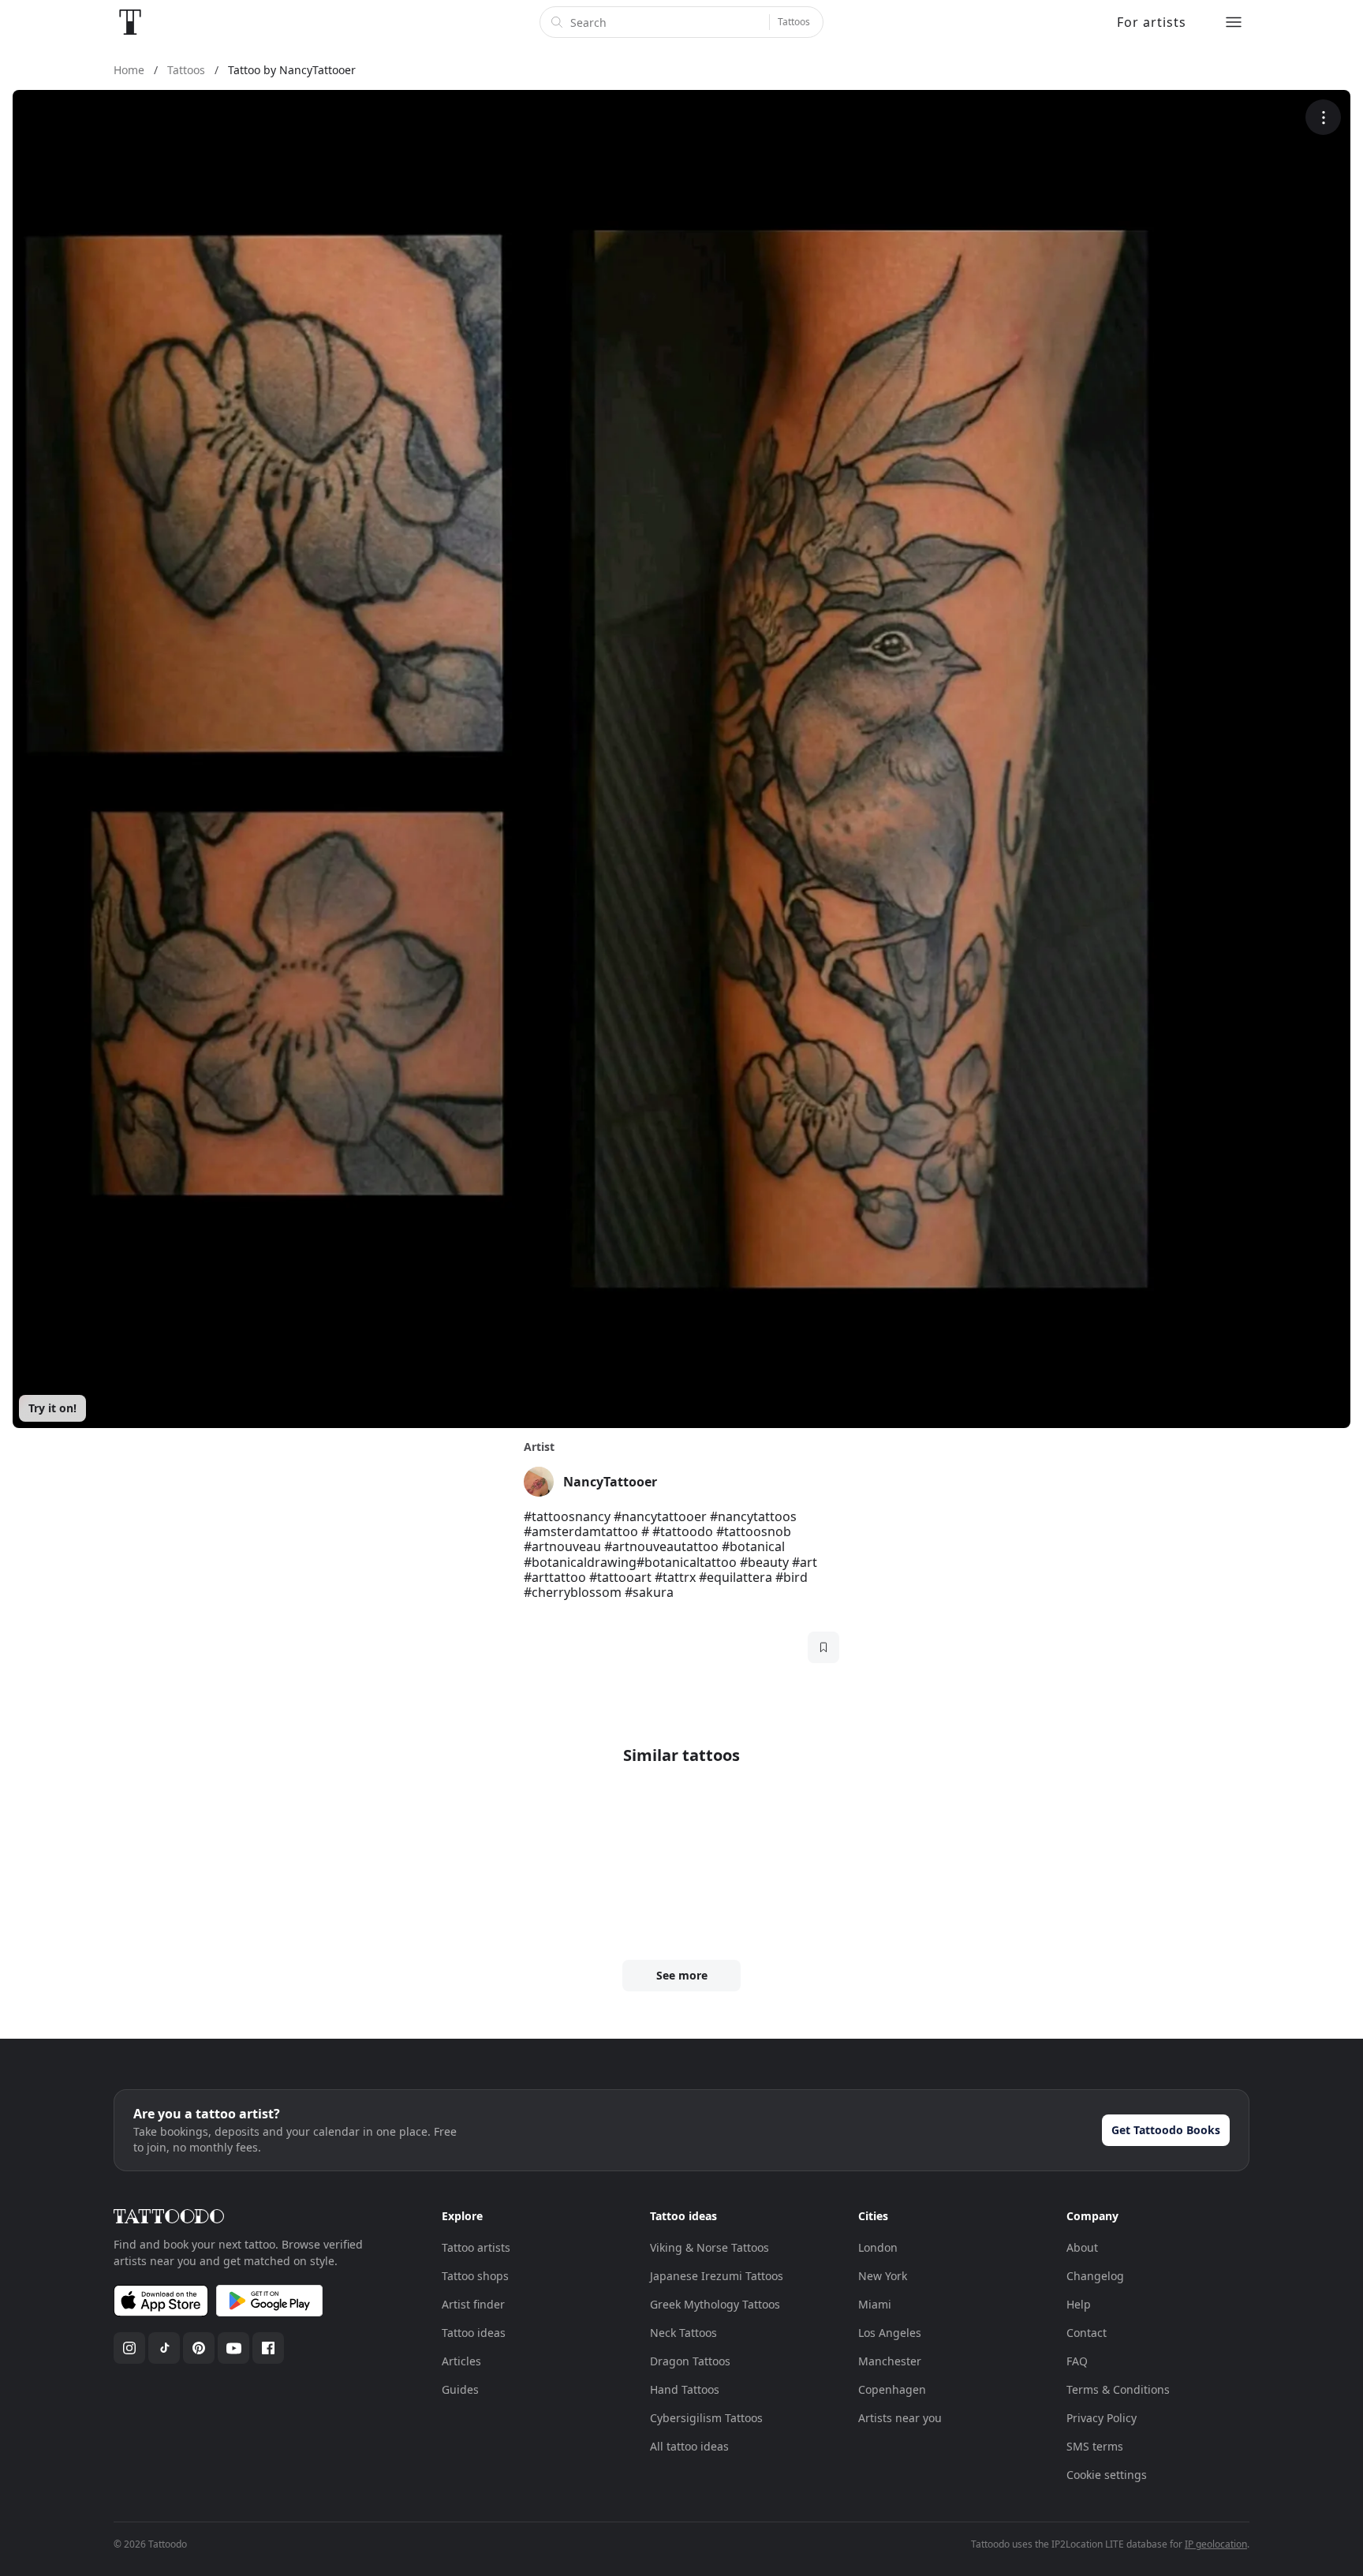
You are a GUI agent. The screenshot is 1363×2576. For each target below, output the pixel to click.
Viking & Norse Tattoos (710, 2247)
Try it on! (52, 1408)
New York (883, 2276)
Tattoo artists (476, 2247)
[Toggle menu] (1234, 22)
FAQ (1077, 2361)
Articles (461, 2361)
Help (1079, 2304)
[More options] (1323, 117)
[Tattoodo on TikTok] (164, 2348)
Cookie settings (1107, 2475)
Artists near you (900, 2418)
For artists (1152, 22)
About (1082, 2247)
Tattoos (794, 22)
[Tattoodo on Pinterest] (199, 2348)
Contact (1087, 2333)
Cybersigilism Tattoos (706, 2418)
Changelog (1095, 2276)
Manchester (890, 2361)
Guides (460, 2389)
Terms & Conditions (1118, 2389)
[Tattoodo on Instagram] (129, 2348)
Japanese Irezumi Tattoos (717, 2276)
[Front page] (130, 22)
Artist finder (473, 2304)
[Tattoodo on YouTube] (233, 2348)
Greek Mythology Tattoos (715, 2304)
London (878, 2247)
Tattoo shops (475, 2276)
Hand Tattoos (685, 2389)
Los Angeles (890, 2333)
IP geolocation (1216, 2544)
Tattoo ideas (474, 2333)
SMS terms (1095, 2446)
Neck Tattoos (683, 2333)
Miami (875, 2304)
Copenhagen (892, 2389)
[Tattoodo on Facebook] (268, 2348)
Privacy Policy (1102, 2418)
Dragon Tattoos (690, 2361)
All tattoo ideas (689, 2446)
